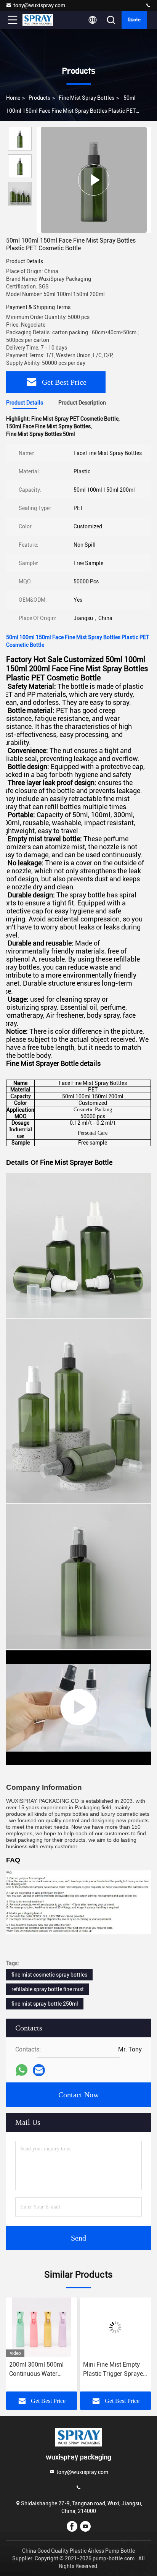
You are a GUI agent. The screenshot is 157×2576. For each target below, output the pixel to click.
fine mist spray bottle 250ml (45, 2004)
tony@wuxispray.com (39, 5)
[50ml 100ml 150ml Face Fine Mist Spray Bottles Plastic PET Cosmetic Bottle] (94, 180)
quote (134, 20)
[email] (39, 2070)
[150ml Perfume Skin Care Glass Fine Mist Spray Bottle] (78, 1708)
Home (13, 98)
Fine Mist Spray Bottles (87, 98)
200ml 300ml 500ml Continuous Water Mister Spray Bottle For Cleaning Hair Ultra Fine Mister (41, 2370)
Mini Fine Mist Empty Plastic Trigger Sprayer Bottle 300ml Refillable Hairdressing (114, 2370)
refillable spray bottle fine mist (48, 1989)
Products (39, 98)
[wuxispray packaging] (148, 6)
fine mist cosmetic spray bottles (49, 1975)
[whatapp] (22, 2070)
